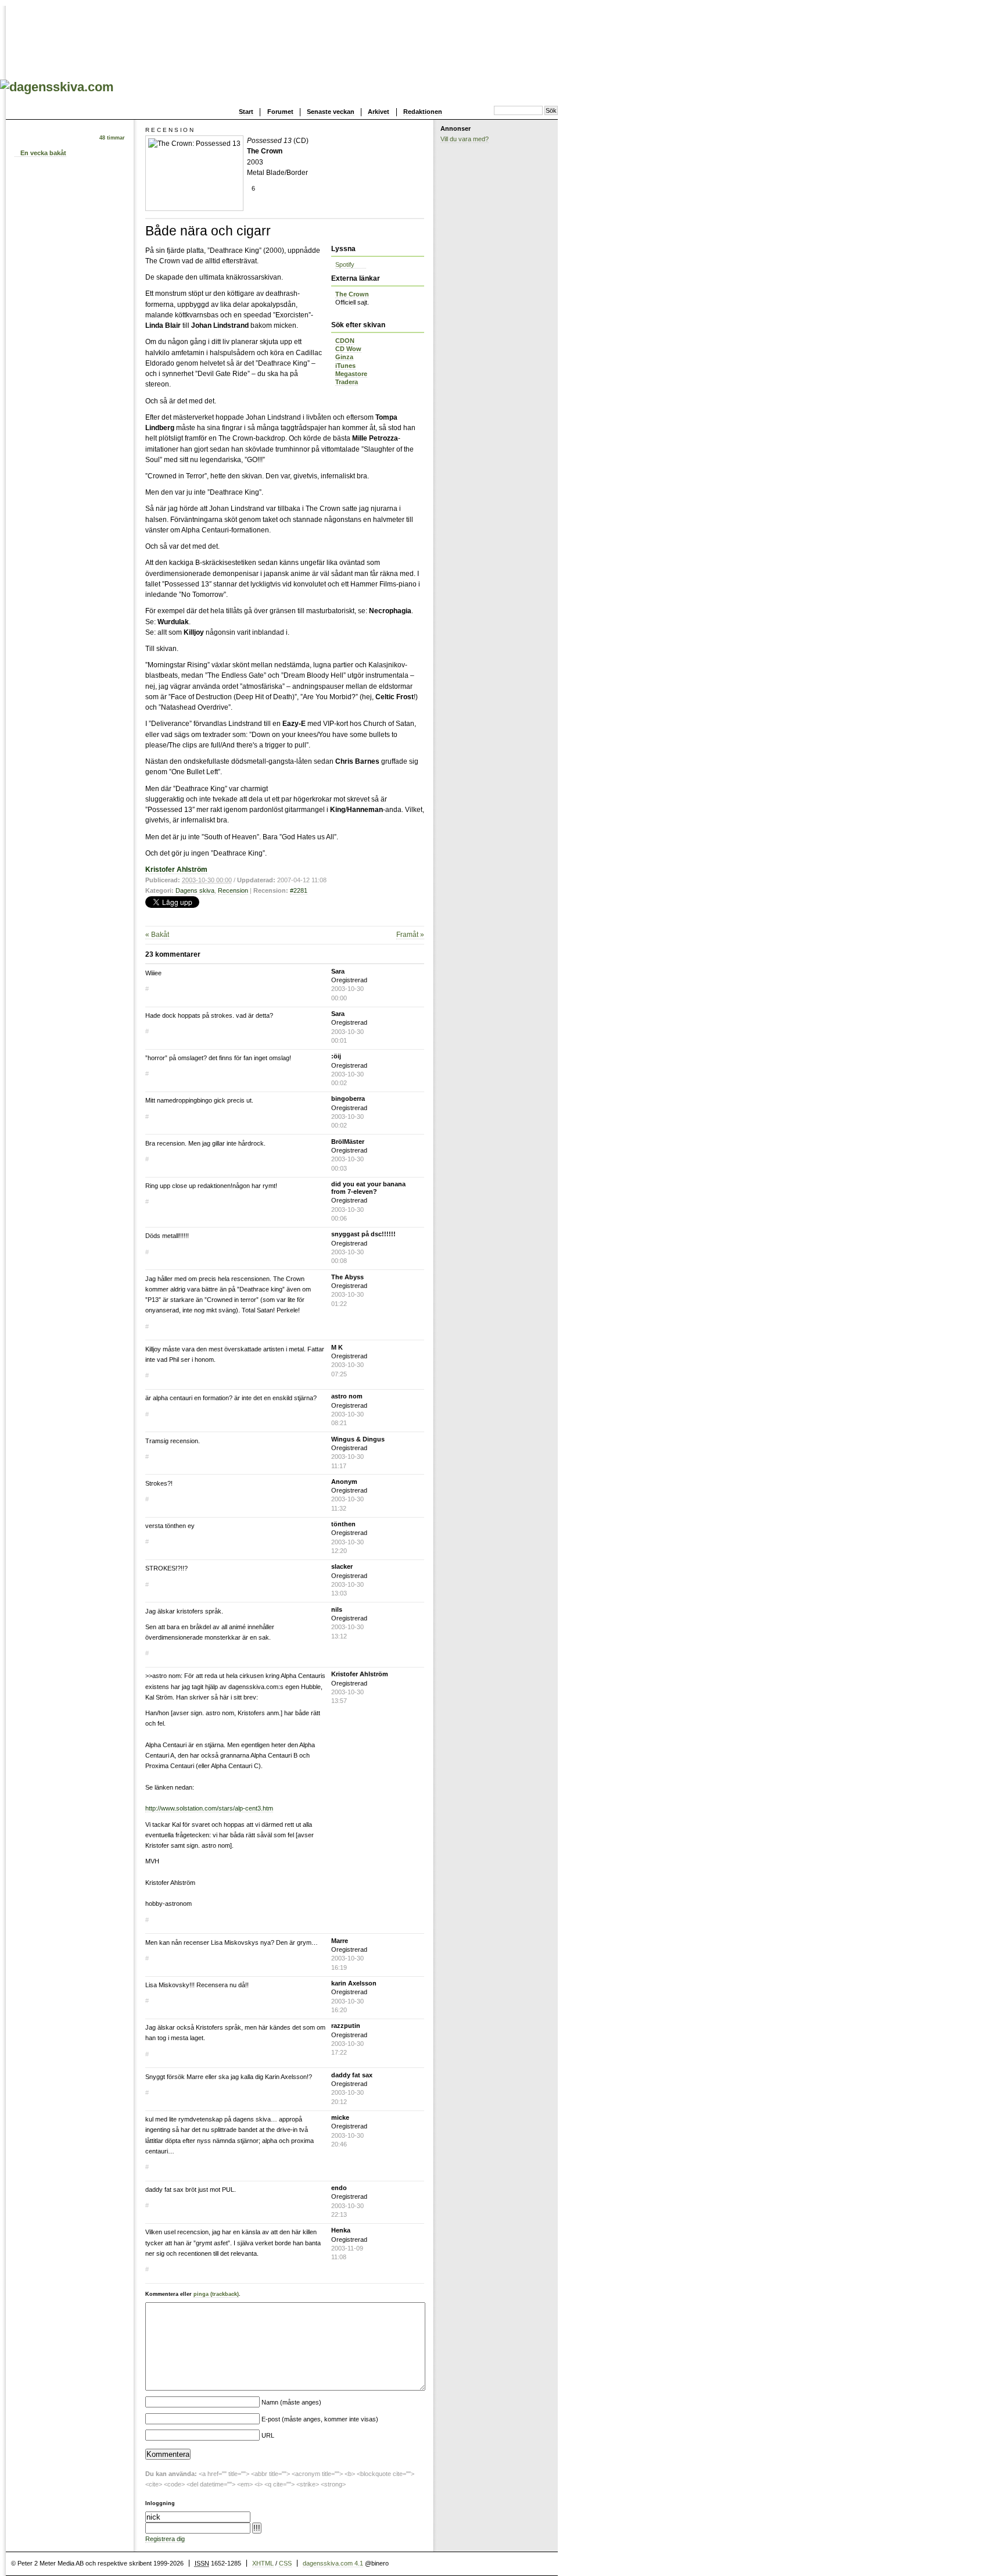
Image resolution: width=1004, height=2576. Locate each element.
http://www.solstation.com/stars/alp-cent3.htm (209, 1808)
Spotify (345, 264)
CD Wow (348, 349)
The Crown (352, 294)
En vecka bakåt (43, 153)
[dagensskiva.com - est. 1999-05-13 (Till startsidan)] (57, 87)
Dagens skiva (195, 890)
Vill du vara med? (465, 139)
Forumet (280, 112)
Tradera (347, 382)
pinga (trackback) (216, 2294)
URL (268, 2435)
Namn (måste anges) (291, 2402)
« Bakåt (157, 935)
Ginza (344, 357)
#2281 (299, 890)
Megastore (351, 374)
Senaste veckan (331, 112)
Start (246, 112)
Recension (233, 890)
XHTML (263, 2563)
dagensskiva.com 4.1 (333, 2563)
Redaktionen (423, 112)
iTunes (345, 366)
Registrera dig (165, 2539)
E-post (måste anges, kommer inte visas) (320, 2419)
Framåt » (410, 935)
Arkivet (379, 112)
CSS (285, 2563)
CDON (345, 341)
